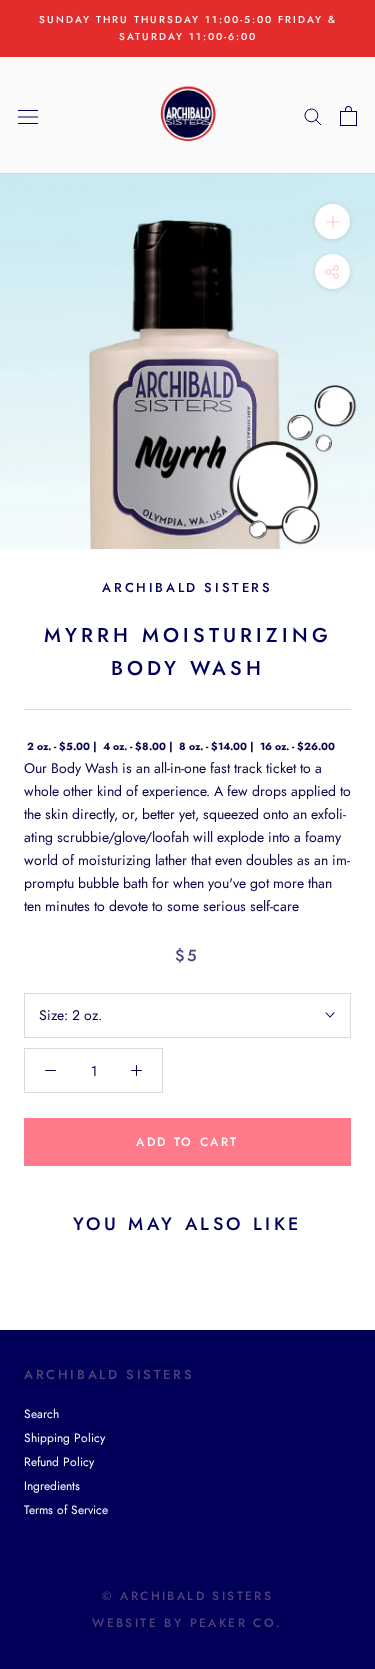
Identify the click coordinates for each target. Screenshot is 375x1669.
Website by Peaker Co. (187, 1623)
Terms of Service (66, 1510)
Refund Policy (59, 1462)
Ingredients (52, 1486)
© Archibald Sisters (188, 1596)
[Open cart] (348, 116)
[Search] (313, 115)
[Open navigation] (28, 116)
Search (41, 1414)
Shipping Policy (64, 1438)
